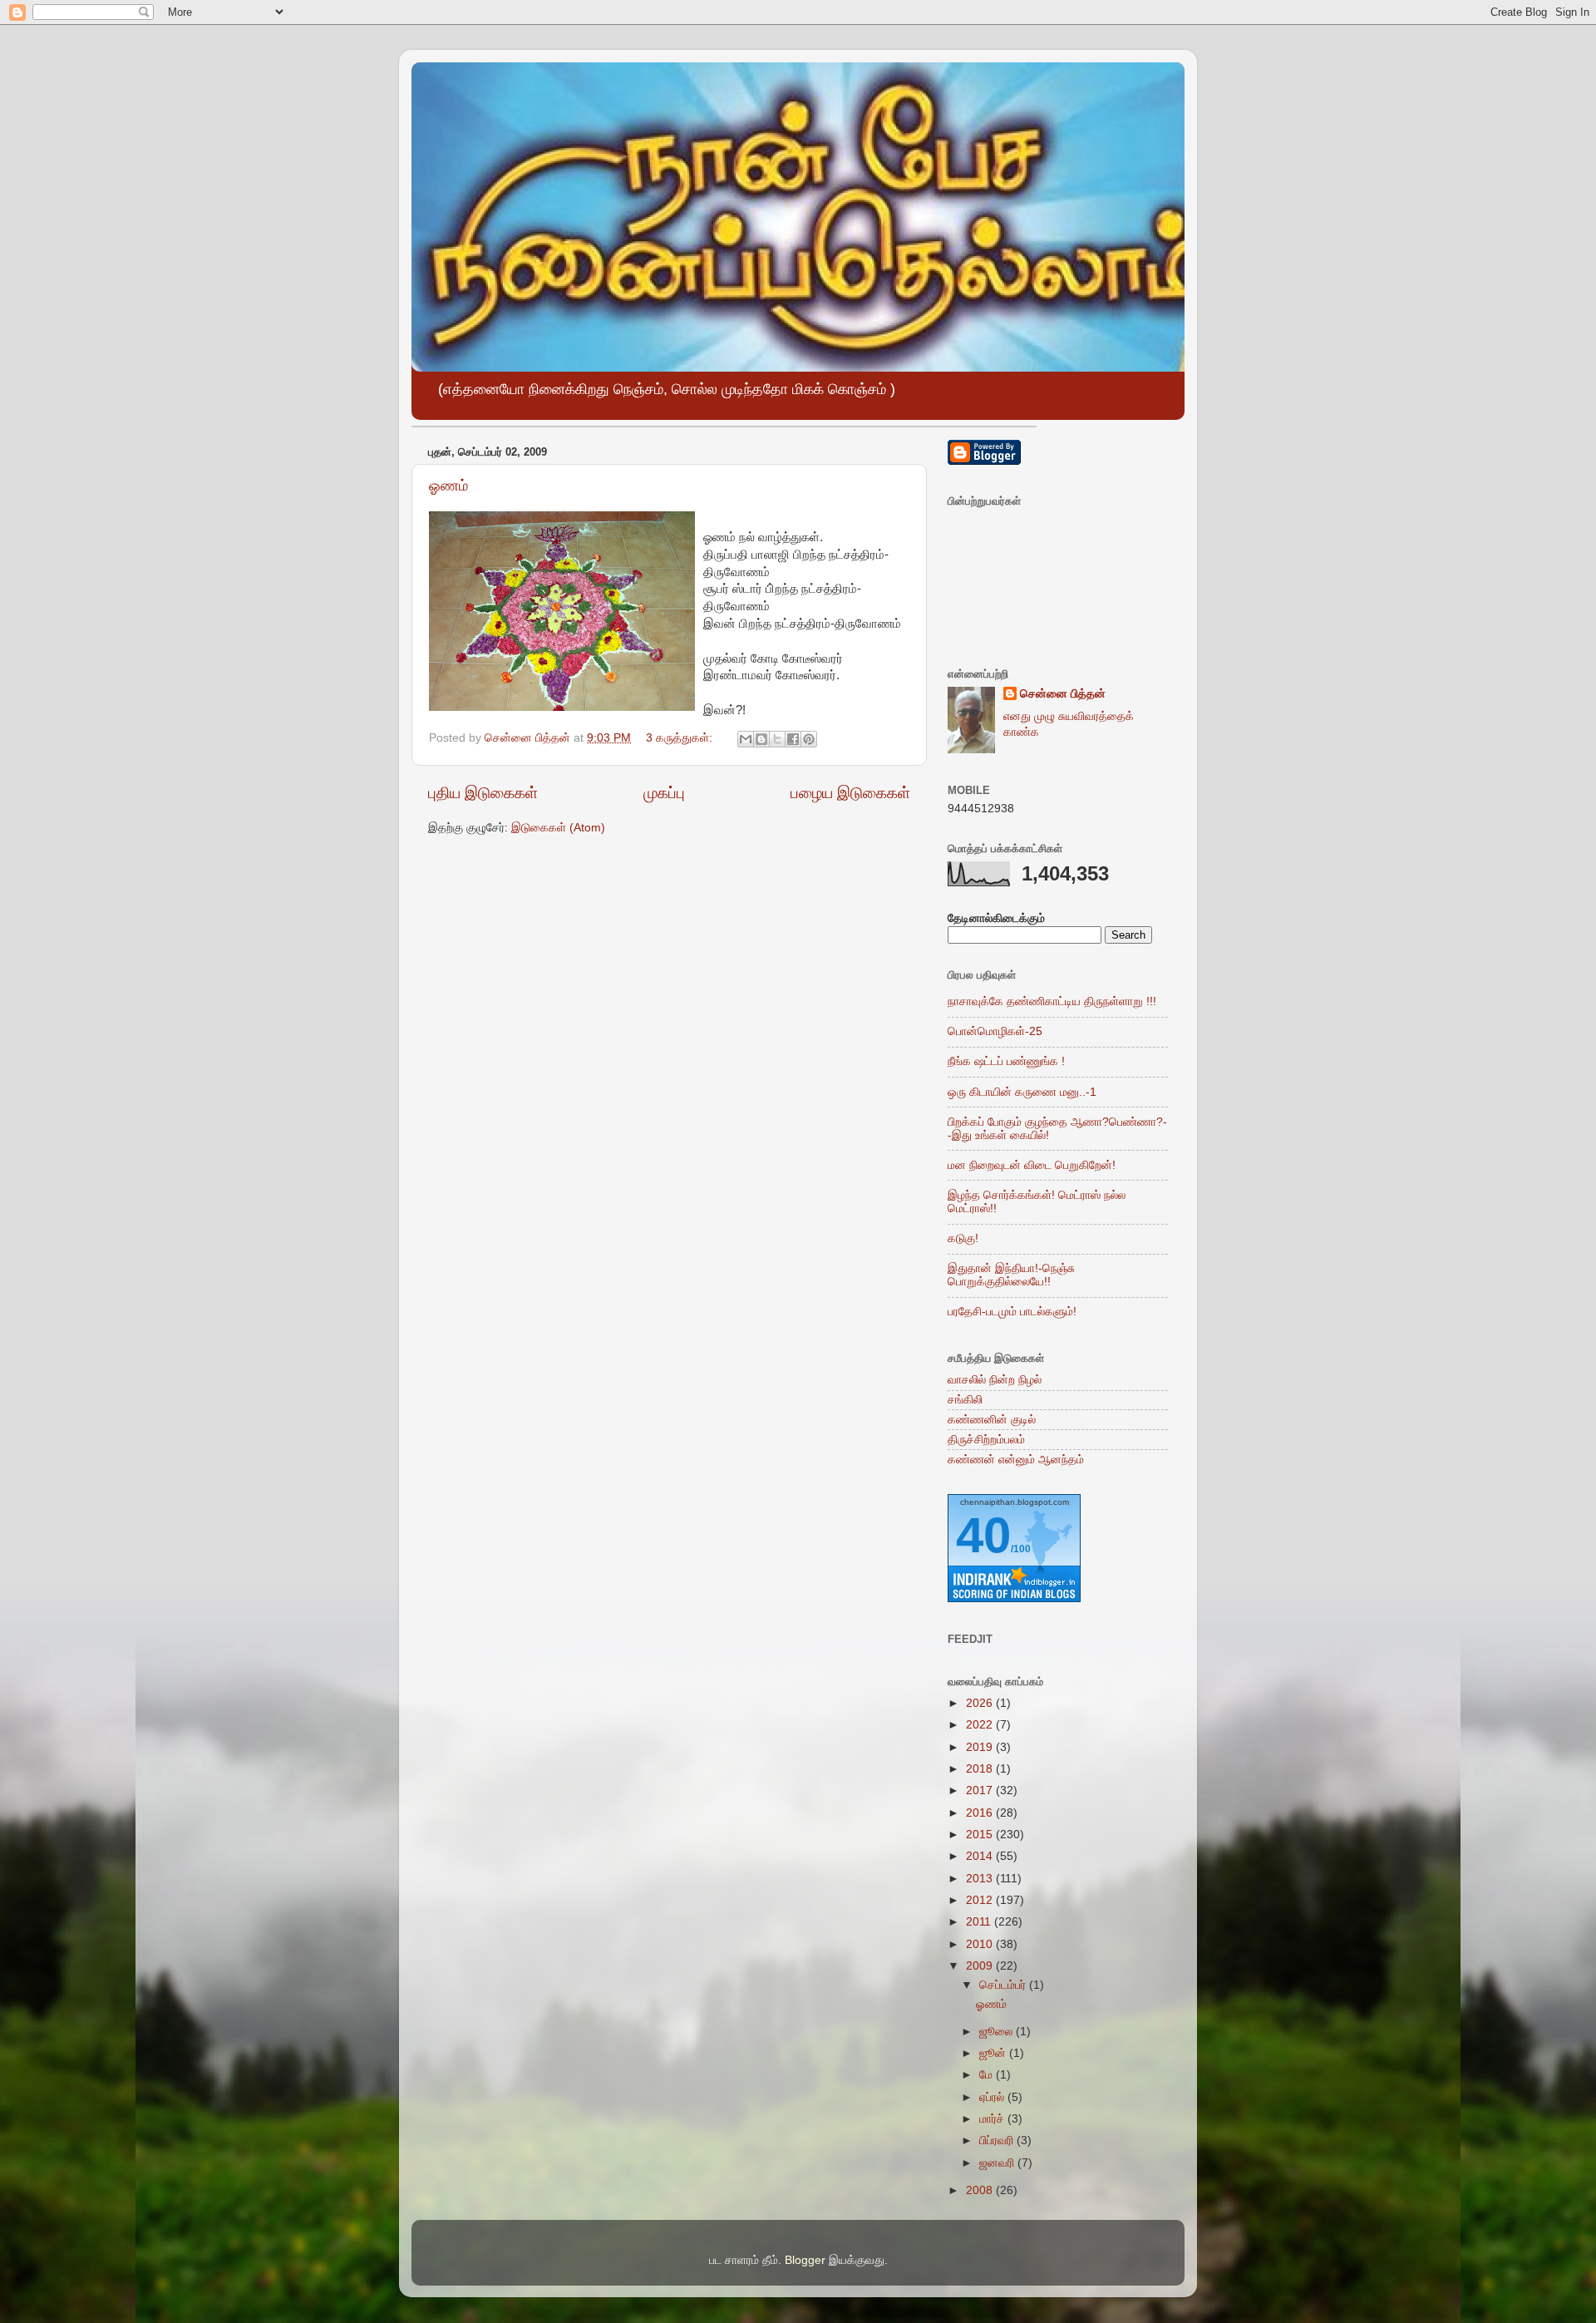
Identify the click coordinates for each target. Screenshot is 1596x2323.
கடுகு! (963, 1238)
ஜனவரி (998, 2163)
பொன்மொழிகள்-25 (995, 1031)
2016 (981, 1813)
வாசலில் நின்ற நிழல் (995, 1380)
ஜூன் (994, 2053)
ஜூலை (997, 2032)
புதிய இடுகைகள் (483, 793)
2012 (981, 1900)
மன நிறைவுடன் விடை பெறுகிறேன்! (1032, 1165)
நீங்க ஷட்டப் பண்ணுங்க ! (1006, 1061)
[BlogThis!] (761, 739)
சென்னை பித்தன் (1063, 694)
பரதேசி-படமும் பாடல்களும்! (1012, 1312)
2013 (981, 1879)
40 (983, 1535)
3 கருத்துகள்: (681, 738)
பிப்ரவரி (998, 2141)
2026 (981, 1703)
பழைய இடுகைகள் (850, 793)
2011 (980, 1922)
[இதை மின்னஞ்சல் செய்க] (746, 739)
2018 (981, 1769)
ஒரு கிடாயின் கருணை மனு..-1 (1022, 1092)
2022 (981, 1725)
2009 (981, 1966)
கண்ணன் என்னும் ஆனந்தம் (1016, 1460)
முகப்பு (664, 793)
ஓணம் (448, 486)
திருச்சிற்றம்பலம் (986, 1440)
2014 (981, 1856)
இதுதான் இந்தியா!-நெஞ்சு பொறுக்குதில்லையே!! (1011, 1275)
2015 (981, 1835)
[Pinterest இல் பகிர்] (809, 739)
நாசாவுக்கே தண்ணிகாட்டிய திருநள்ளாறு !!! (1052, 1001)
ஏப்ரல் (993, 2097)
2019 (981, 1747)
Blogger (805, 2260)
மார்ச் (993, 2119)
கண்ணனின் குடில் (992, 1420)
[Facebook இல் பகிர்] (793, 739)
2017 (981, 1790)
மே (988, 2075)
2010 (981, 1944)
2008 (981, 2190)
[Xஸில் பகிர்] (777, 739)
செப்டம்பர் (1004, 1985)
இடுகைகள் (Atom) (558, 828)
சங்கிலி (965, 1400)
